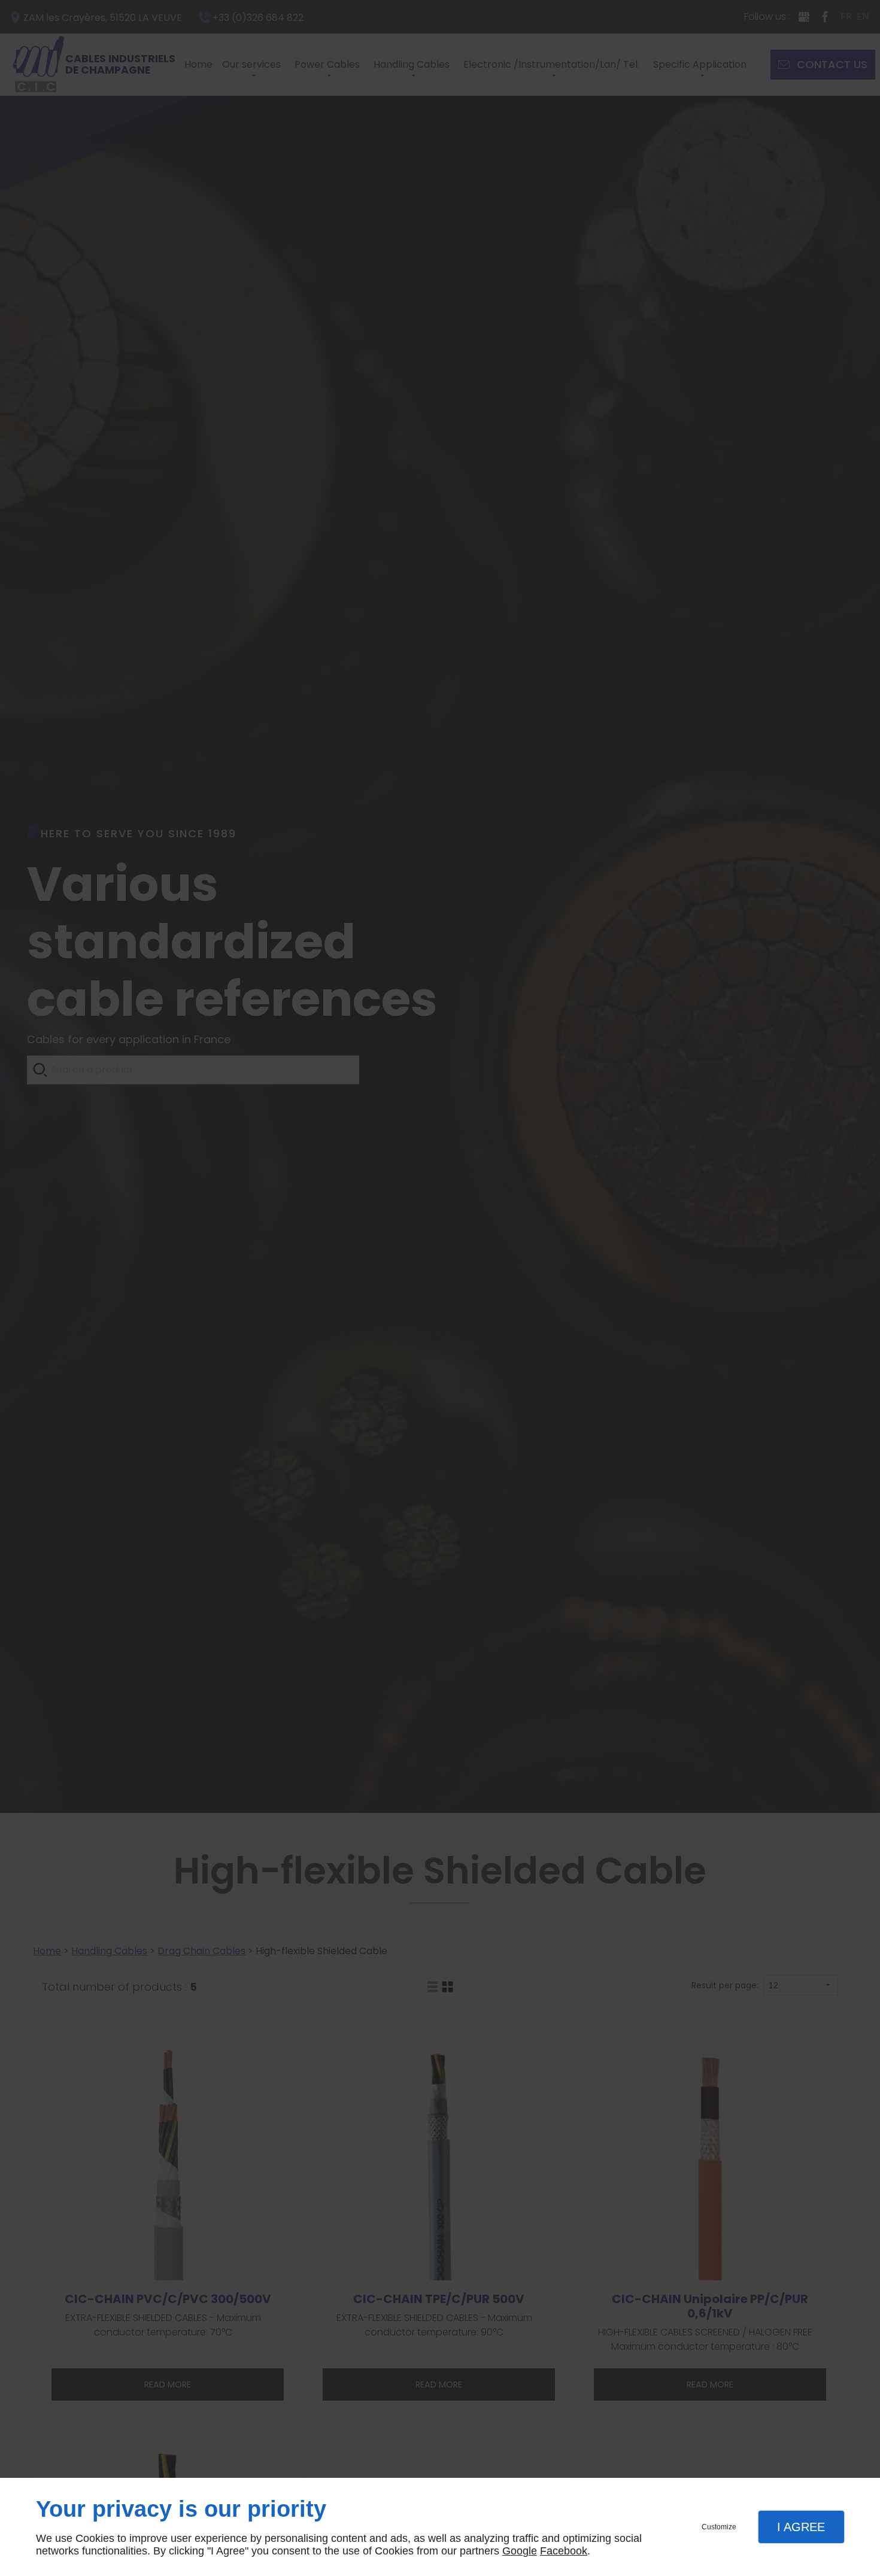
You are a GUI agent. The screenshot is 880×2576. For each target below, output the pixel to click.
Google (520, 2551)
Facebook (564, 2551)
